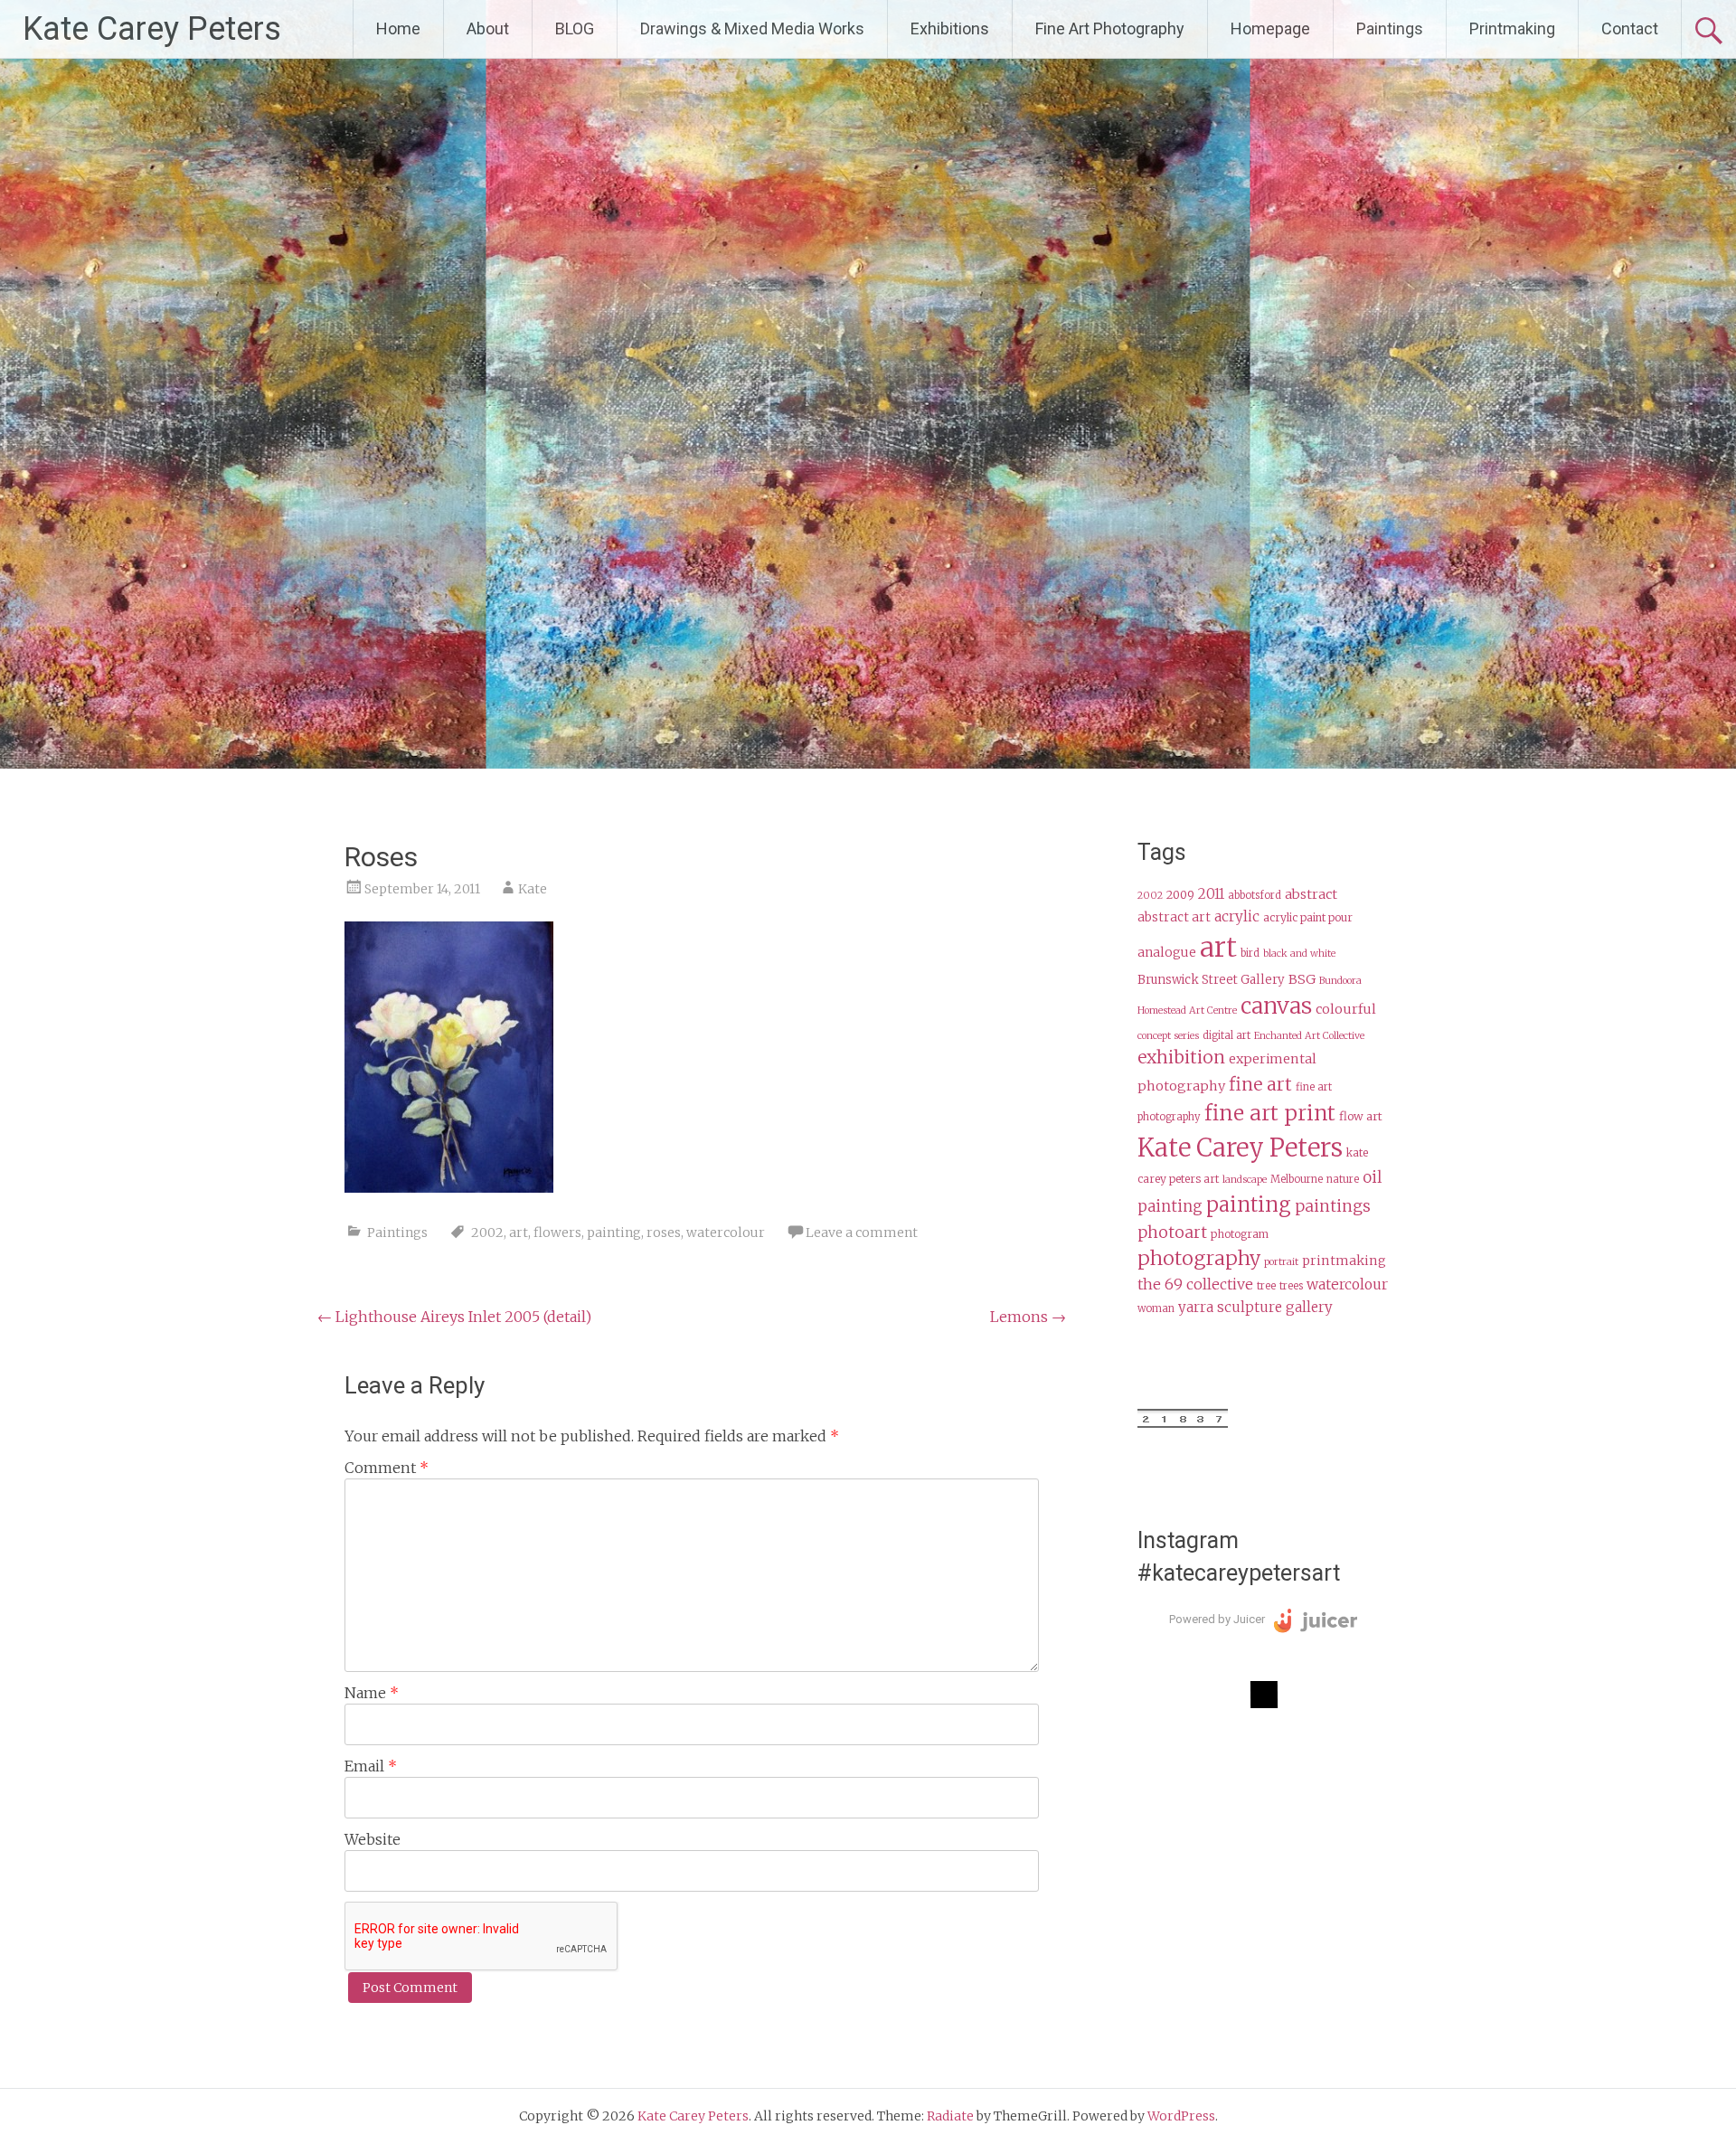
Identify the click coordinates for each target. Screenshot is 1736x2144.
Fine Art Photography (1110, 28)
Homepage (1270, 28)
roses (664, 1233)
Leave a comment (862, 1233)
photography (1199, 1258)
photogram (1240, 1234)
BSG (1302, 979)
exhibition (1181, 1057)
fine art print (1270, 1113)
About (488, 28)
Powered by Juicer (1217, 1619)
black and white (1299, 954)
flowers (557, 1233)
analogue (1167, 953)
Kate (533, 889)
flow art (1361, 1116)
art (519, 1233)
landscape (1245, 1180)
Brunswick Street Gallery (1211, 980)
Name (372, 1693)
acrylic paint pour (1308, 917)
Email (371, 1766)
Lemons (1028, 1317)
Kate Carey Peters (152, 29)
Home (398, 28)
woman (1156, 1308)
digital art (1227, 1035)
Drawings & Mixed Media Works (752, 28)
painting (614, 1233)
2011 (1211, 894)
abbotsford (1255, 895)
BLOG (575, 28)
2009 (1180, 895)
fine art (1260, 1084)
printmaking (1344, 1261)
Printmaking (1512, 28)
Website (373, 1839)
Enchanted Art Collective (1309, 1036)
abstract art (1174, 917)
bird (1250, 953)
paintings (1333, 1206)
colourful (1346, 1009)
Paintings (1390, 28)
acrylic (1237, 916)
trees (1291, 1286)
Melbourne (1297, 1179)
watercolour (726, 1233)
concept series (1168, 1036)
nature (1343, 1179)
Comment (387, 1468)
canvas (1276, 1006)
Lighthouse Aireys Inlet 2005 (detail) (454, 1317)
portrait (1281, 1262)
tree (1266, 1286)
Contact (1630, 28)
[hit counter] (1183, 1423)
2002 (487, 1233)
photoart (1172, 1233)
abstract (1311, 894)
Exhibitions (950, 28)
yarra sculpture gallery (1255, 1307)
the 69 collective (1195, 1284)
